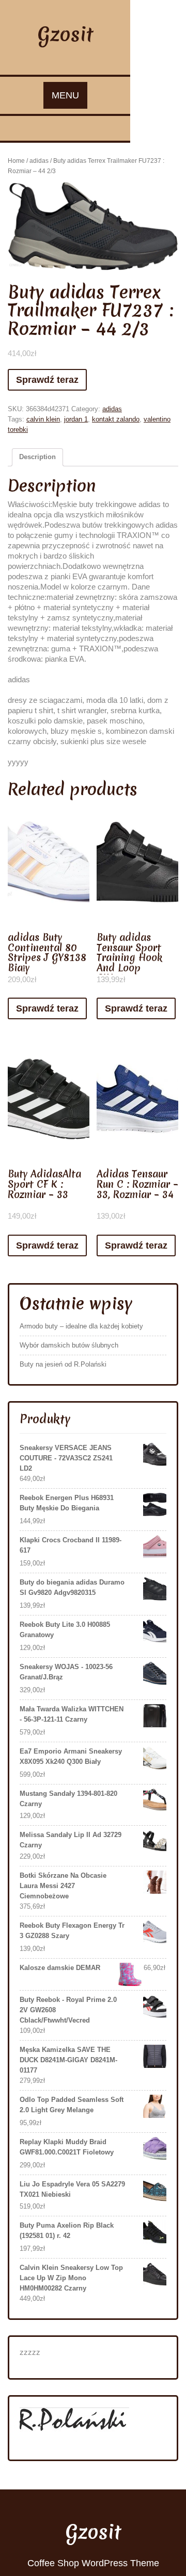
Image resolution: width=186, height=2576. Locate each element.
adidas (39, 161)
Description (37, 457)
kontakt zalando (116, 419)
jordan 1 (76, 419)
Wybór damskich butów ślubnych (69, 1345)
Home (16, 161)
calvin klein (43, 419)
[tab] (37, 457)
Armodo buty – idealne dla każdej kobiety (81, 1326)
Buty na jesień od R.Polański (63, 1364)
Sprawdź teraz (47, 380)
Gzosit (65, 34)
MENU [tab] (65, 95)
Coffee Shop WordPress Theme (93, 2563)
